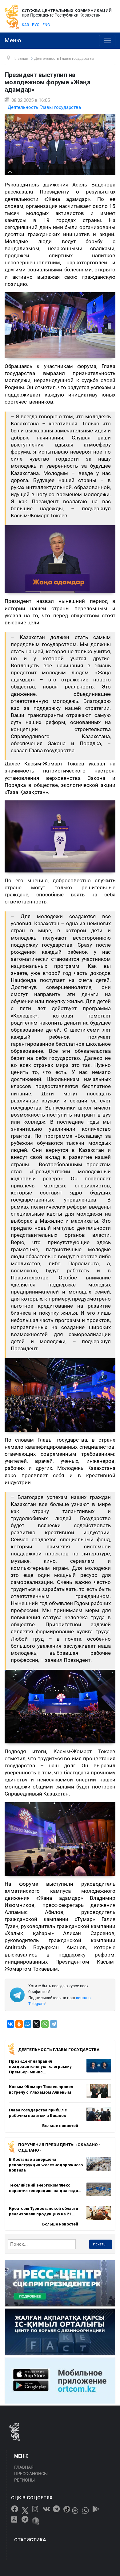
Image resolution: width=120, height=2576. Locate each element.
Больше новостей (60, 2126)
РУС (36, 25)
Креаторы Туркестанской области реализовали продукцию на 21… (44, 2211)
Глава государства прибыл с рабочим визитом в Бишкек (38, 2113)
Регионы (24, 2480)
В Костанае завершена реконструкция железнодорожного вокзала (46, 2165)
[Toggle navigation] (107, 41)
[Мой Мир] (28, 2024)
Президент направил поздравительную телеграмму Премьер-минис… (40, 2066)
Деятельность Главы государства (44, 107)
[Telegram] (54, 2024)
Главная (24, 2467)
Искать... (101, 2244)
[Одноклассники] (19, 2024)
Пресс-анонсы (31, 2474)
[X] (36, 2024)
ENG (46, 25)
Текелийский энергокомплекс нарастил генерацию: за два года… (45, 2188)
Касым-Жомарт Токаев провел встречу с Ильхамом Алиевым (41, 2089)
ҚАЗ (25, 25)
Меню (13, 40)
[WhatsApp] (45, 2024)
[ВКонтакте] (10, 2024)
